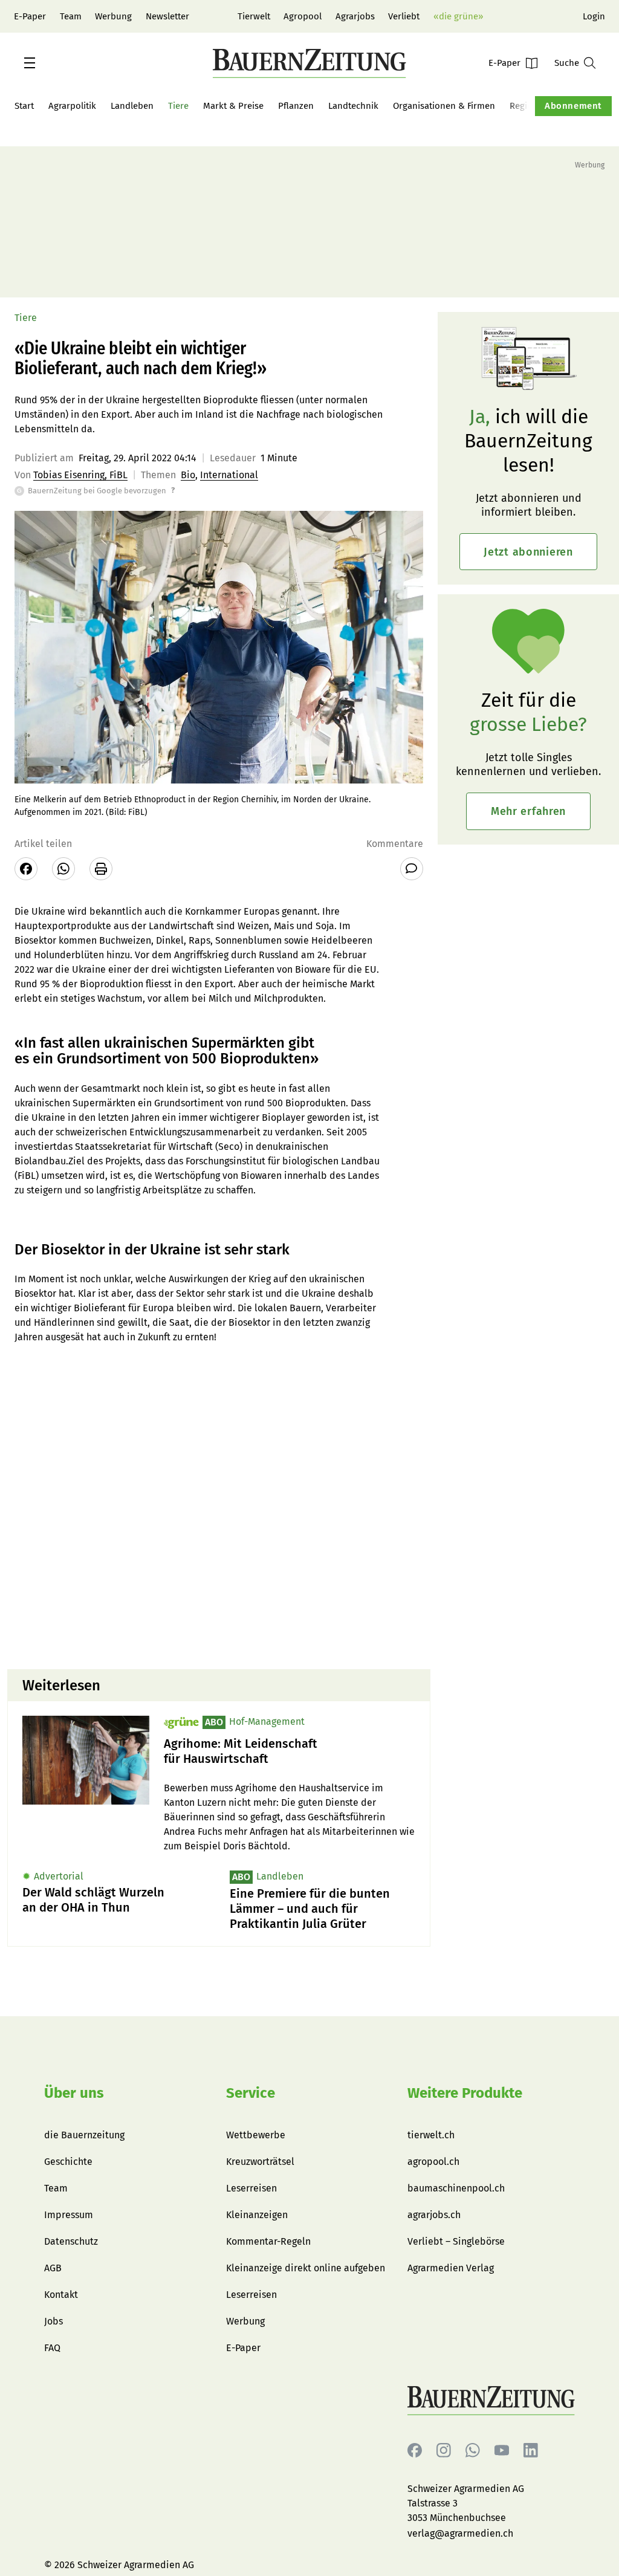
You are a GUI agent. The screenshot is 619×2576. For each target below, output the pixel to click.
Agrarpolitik (72, 106)
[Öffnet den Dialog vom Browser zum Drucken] (101, 869)
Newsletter (167, 16)
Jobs (53, 2321)
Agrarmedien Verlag (451, 2268)
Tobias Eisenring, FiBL (80, 475)
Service (251, 2093)
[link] (290, 1751)
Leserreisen (251, 2188)
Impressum (69, 2215)
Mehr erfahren (528, 811)
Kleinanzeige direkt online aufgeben (306, 2268)
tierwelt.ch (431, 2135)
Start (24, 106)
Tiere (178, 106)
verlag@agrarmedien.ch (460, 2533)
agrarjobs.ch (434, 2215)
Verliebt (404, 16)
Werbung (113, 16)
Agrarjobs (355, 16)
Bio (188, 475)
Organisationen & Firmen (444, 106)
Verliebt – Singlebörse (456, 2241)
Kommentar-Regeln (268, 2241)
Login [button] (594, 16)
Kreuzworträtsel (260, 2162)
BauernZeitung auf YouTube (502, 2451)
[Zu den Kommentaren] (412, 869)
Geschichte (68, 2162)
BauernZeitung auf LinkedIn (531, 2451)
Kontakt (61, 2295)
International (229, 475)
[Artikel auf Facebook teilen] (26, 869)
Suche (567, 63)
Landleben (132, 106)
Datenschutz (71, 2241)
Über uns (74, 2093)
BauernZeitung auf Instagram (444, 2451)
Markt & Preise (233, 106)
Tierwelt (254, 16)
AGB (53, 2268)
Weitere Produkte (465, 2093)
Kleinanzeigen (257, 2215)
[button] (30, 63)
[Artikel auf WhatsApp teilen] (63, 869)
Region (524, 106)
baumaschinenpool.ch (456, 2188)
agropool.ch (433, 2162)
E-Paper (30, 16)
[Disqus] (219, 1505)
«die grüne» (458, 16)
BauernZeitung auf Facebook (415, 2451)
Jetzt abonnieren (528, 552)
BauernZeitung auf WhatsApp (473, 2451)
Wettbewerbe (256, 2135)
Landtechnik (353, 106)
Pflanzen (296, 106)
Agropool (303, 16)
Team (71, 16)
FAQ (52, 2348)
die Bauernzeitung (84, 2135)
